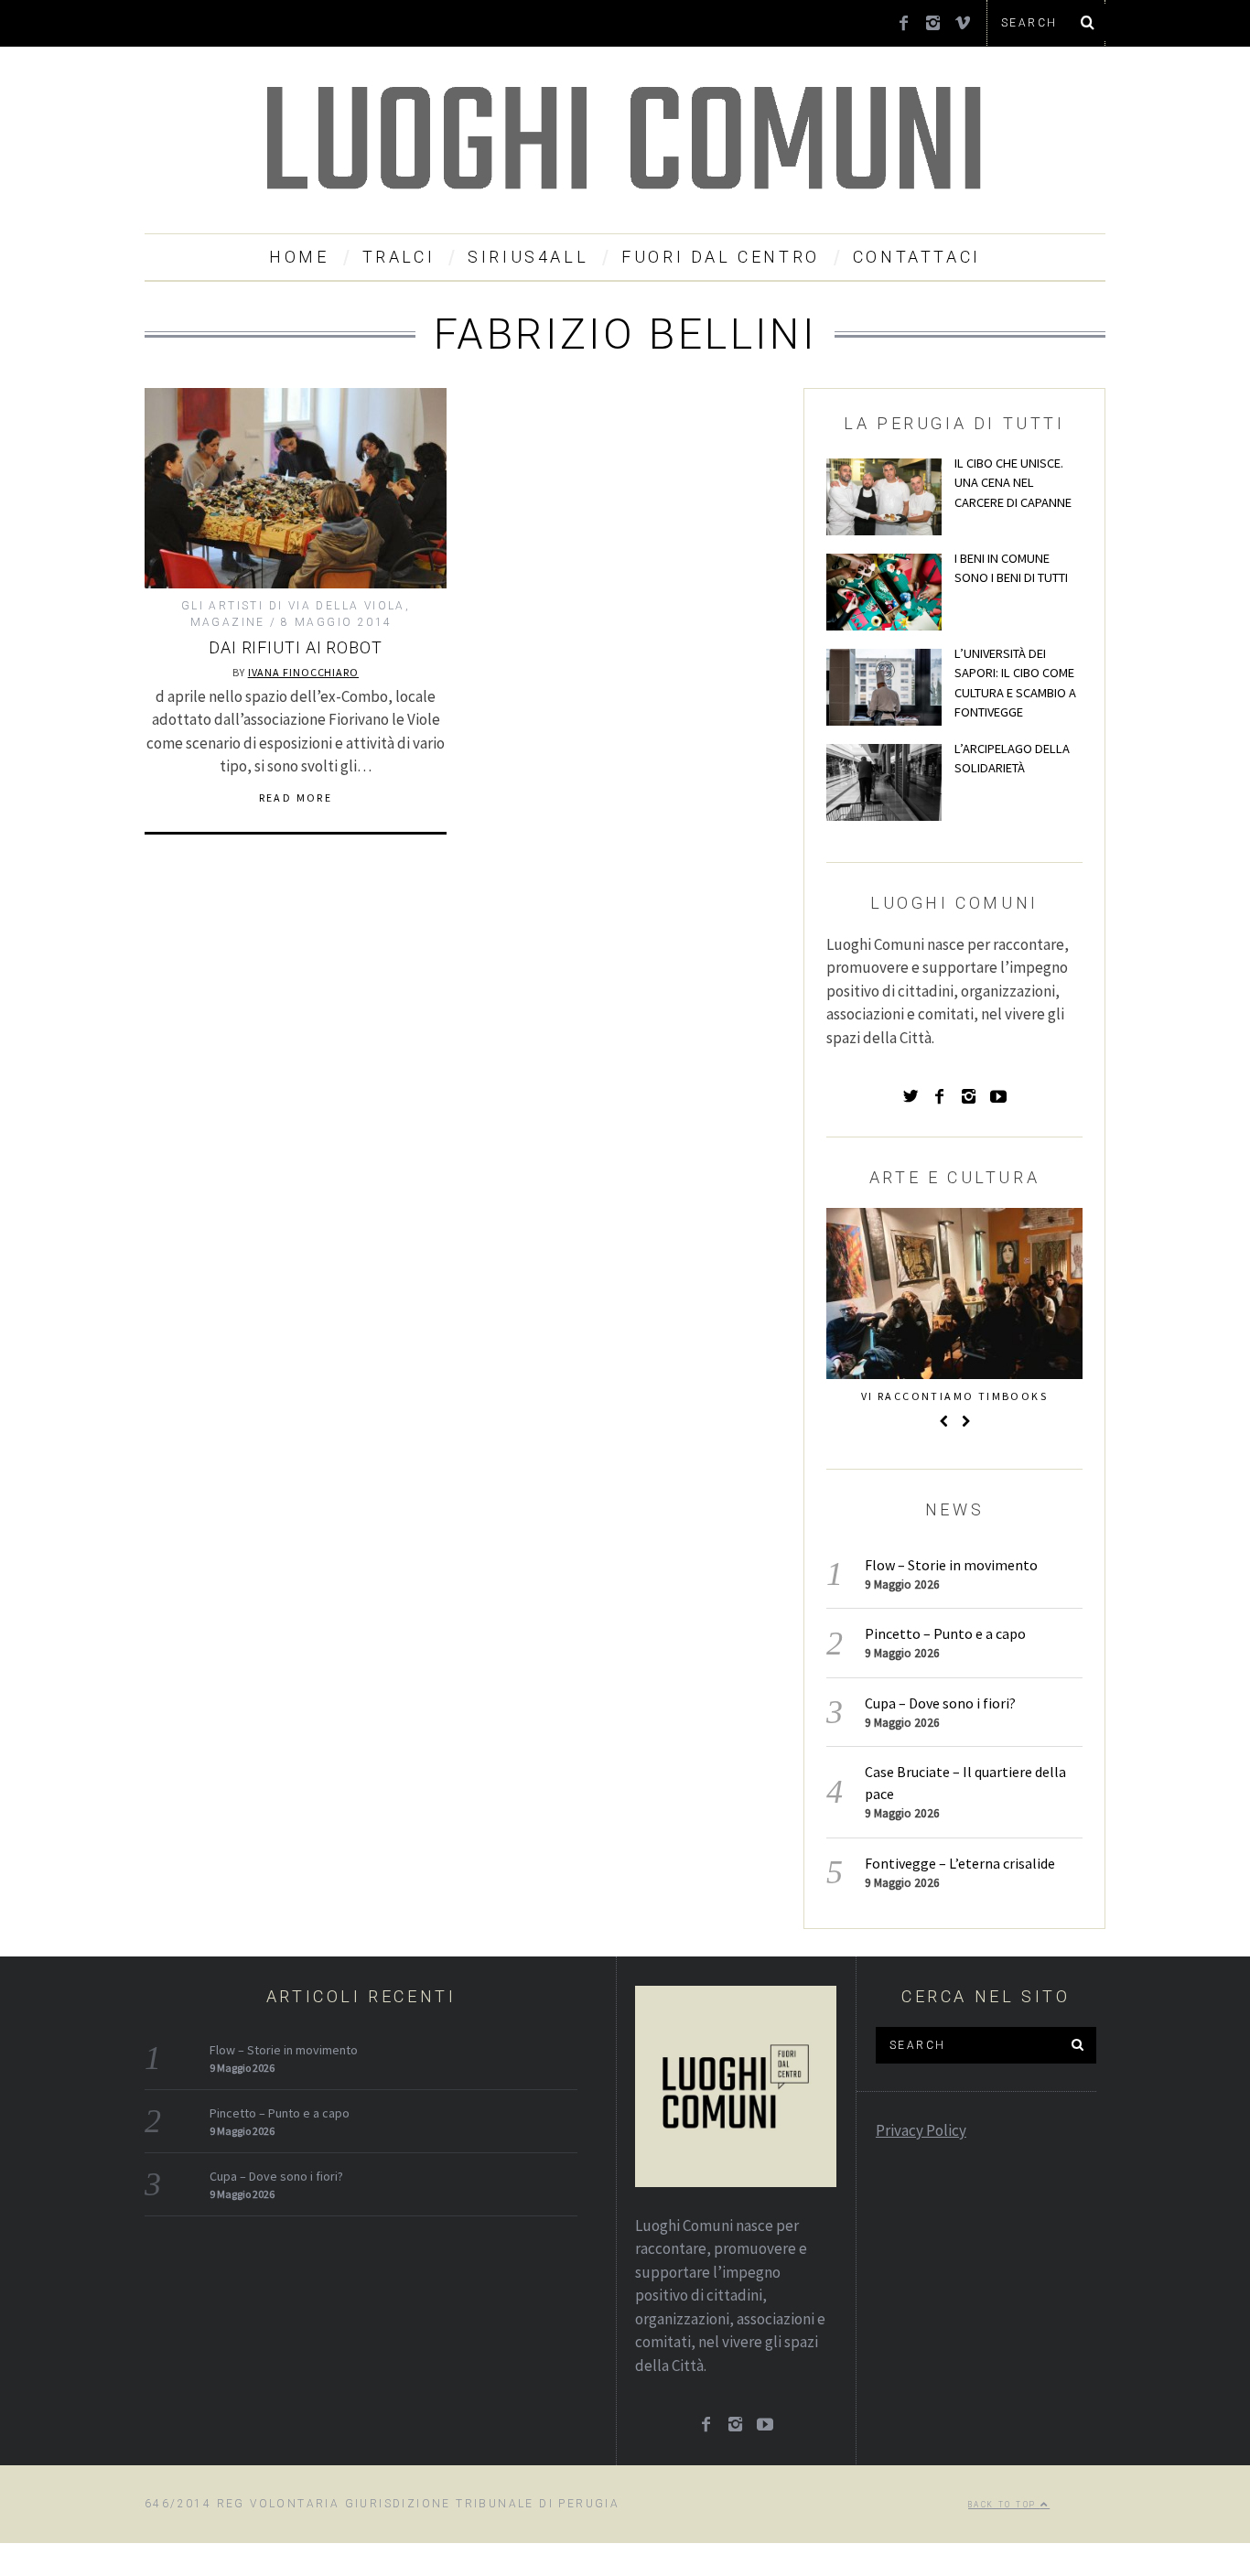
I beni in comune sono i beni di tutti (1011, 568)
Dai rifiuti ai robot (296, 647)
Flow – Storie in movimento (951, 1565)
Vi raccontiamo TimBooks (954, 1396)
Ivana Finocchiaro (303, 672)
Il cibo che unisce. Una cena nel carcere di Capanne (1013, 483)
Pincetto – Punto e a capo (945, 1633)
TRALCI (399, 257)
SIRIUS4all (528, 257)
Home (299, 257)
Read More (296, 798)
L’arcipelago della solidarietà (1012, 759)
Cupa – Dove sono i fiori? (940, 1703)
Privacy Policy (921, 2130)
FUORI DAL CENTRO (721, 257)
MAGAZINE (228, 622)
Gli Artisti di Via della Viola (293, 606)
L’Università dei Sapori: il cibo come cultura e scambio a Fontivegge (1015, 683)
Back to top (1004, 2505)
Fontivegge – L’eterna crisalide (960, 1863)
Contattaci (917, 257)
